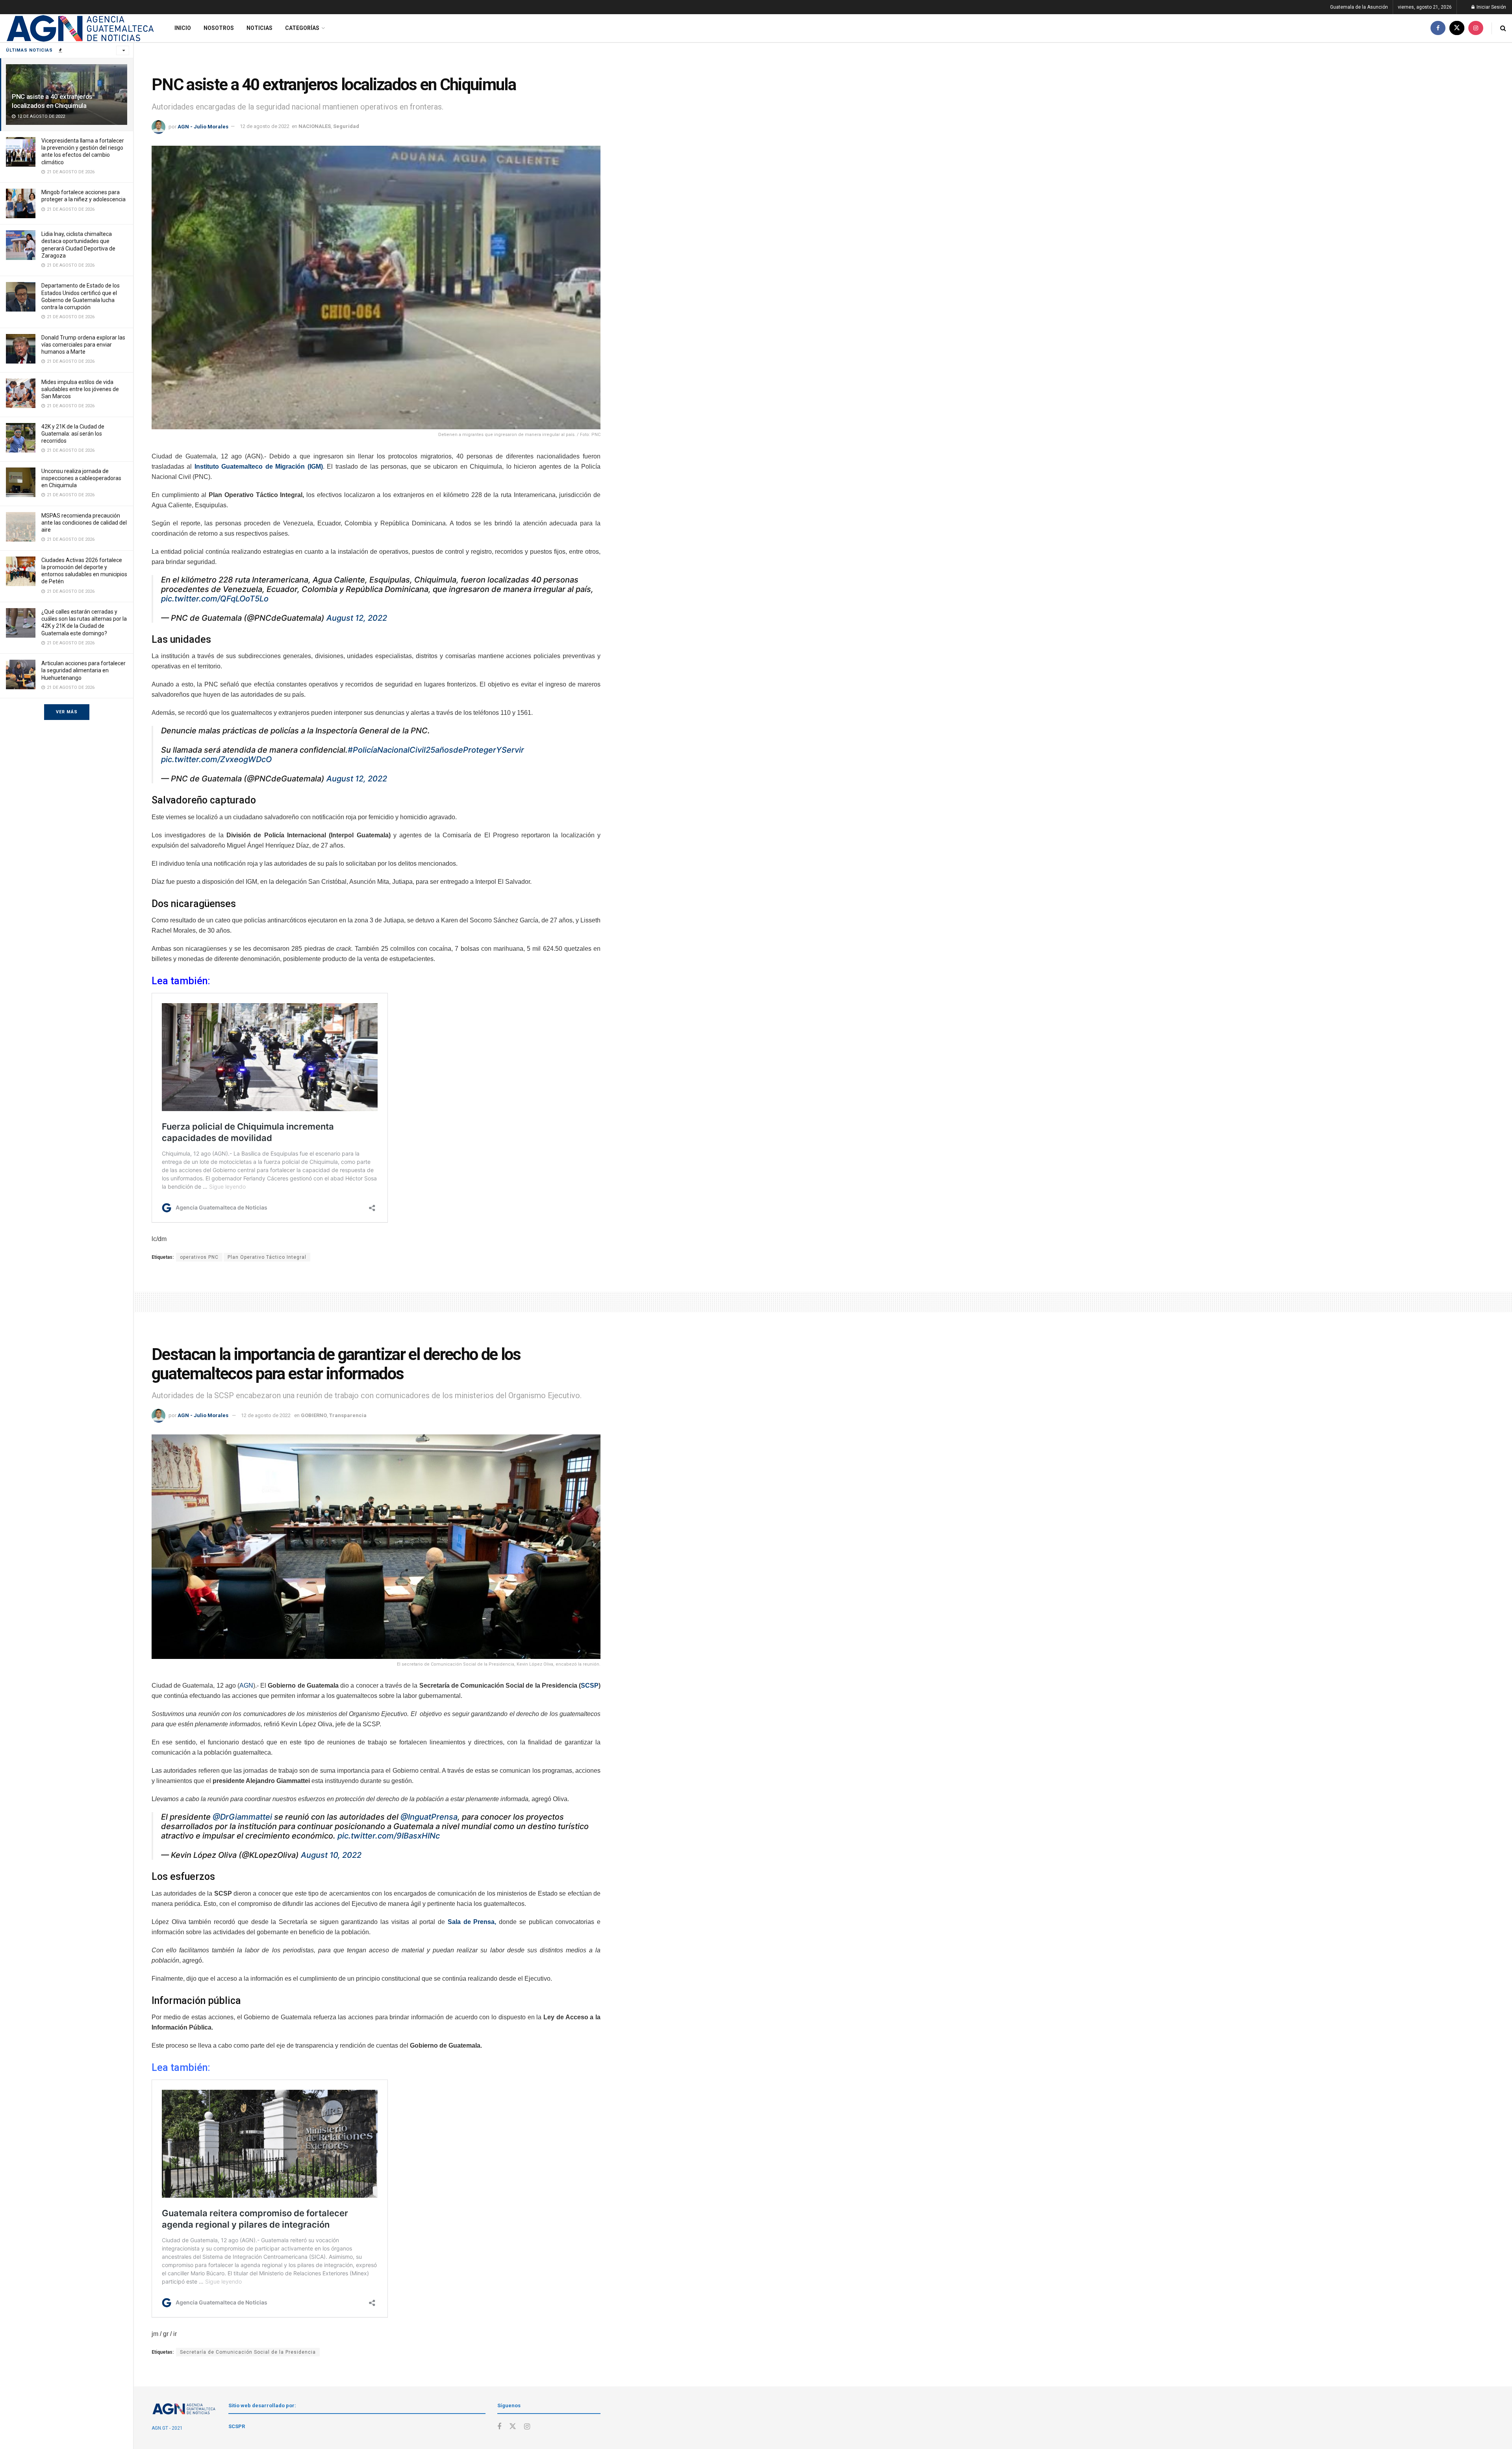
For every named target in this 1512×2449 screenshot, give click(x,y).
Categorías (302, 28)
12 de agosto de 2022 (265, 126)
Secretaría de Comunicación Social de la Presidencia (248, 2352)
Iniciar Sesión (1491, 7)
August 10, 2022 (331, 1855)
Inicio (183, 28)
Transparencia (348, 1415)
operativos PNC (199, 1257)
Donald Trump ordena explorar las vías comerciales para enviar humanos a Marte (83, 345)
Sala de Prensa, (472, 1922)
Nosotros (219, 28)
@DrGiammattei (242, 1817)
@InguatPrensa (429, 1817)
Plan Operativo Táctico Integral (267, 1257)
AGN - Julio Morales (203, 126)
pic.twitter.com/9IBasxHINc (389, 1836)
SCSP (590, 1686)
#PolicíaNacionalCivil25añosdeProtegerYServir (436, 750)
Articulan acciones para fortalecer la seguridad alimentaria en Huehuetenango (83, 670)
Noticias (259, 28)
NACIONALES (315, 126)
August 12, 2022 (357, 618)
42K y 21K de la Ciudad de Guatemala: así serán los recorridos (73, 434)
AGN (246, 1686)
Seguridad (346, 126)
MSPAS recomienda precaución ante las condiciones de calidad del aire (84, 523)
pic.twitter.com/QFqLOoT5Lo (215, 599)
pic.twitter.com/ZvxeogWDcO (216, 759)
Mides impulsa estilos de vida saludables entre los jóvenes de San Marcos (80, 389)
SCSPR (237, 2426)
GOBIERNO (314, 1415)
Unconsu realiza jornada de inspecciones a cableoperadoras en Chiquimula (81, 478)
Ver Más (67, 712)
